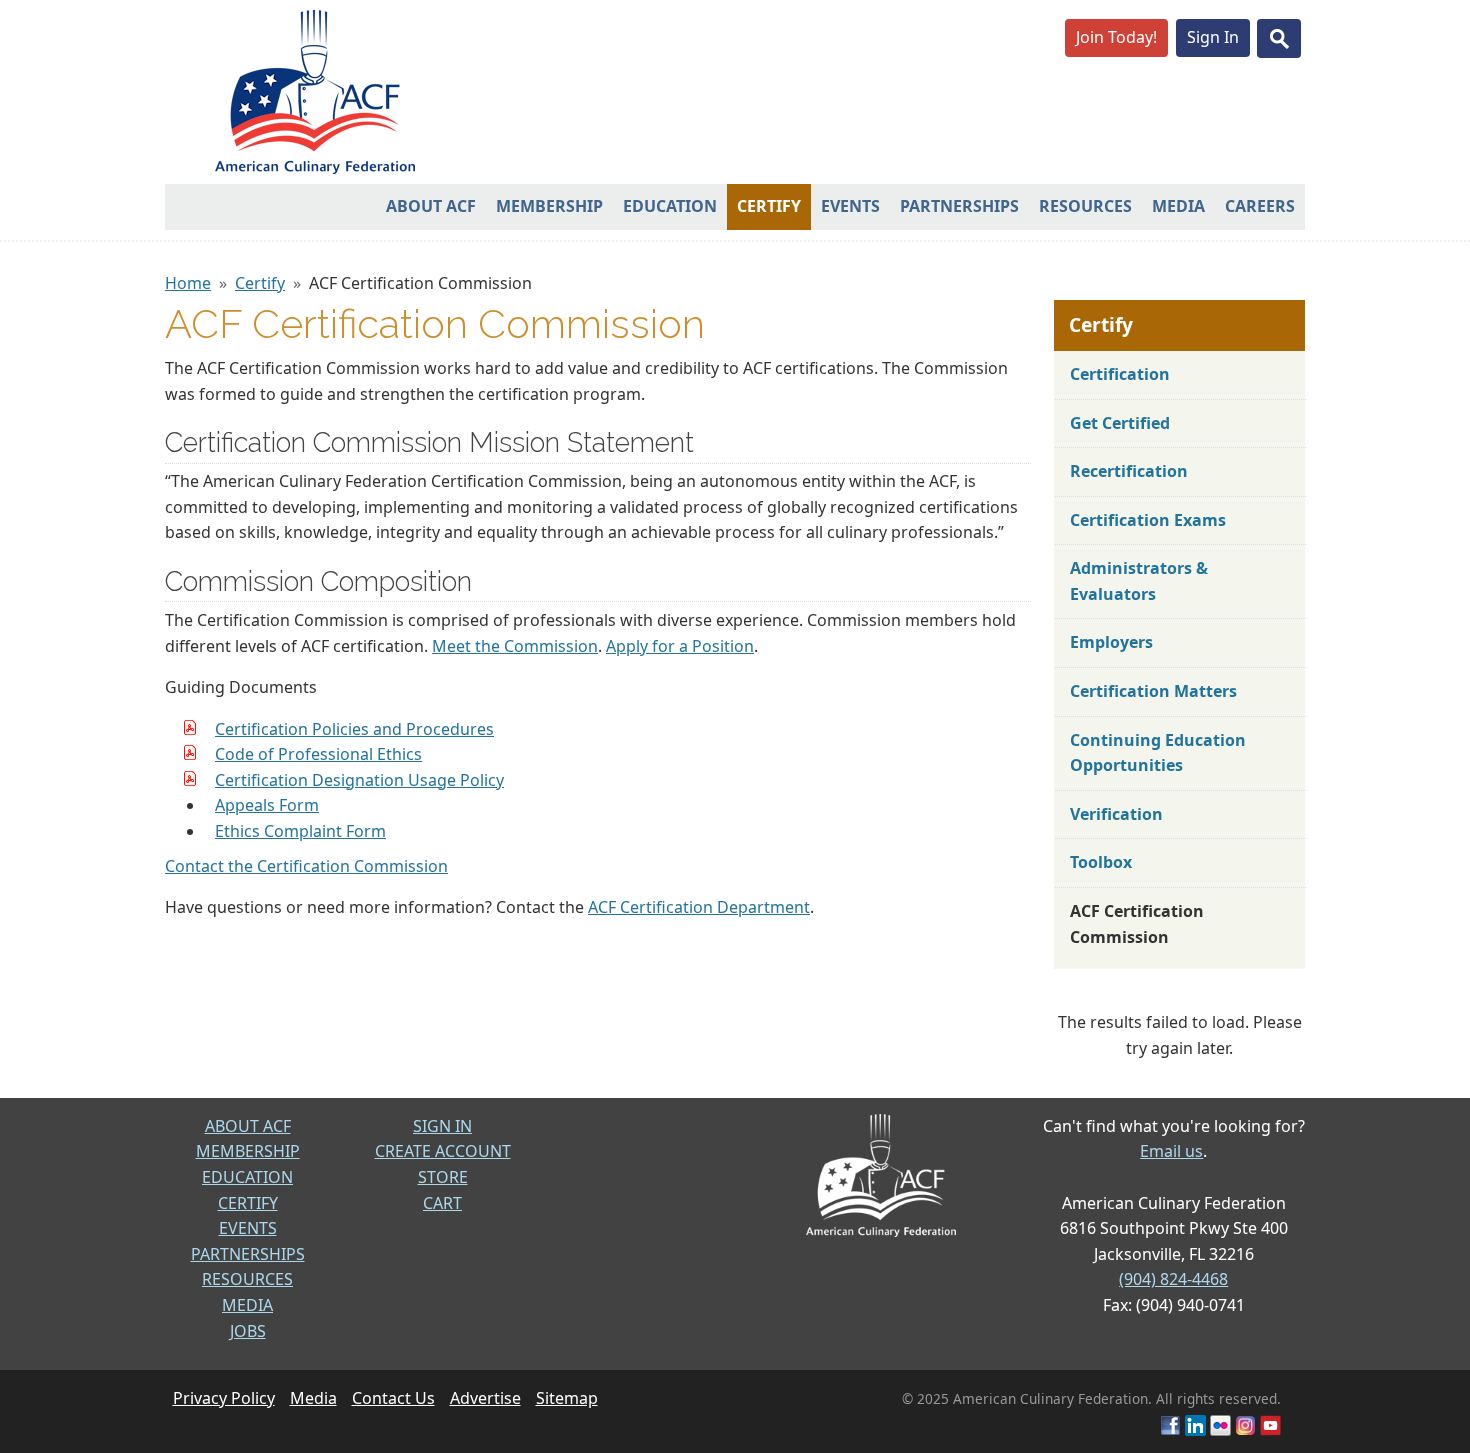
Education (670, 206)
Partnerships (959, 206)
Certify (769, 206)
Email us (1171, 1151)
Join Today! (1116, 37)
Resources (1085, 206)
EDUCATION (247, 1177)
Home (188, 283)
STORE (443, 1177)
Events (850, 206)
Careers (1260, 206)
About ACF (431, 206)
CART (442, 1203)
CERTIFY (248, 1203)
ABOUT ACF (248, 1126)
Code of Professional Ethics (318, 754)
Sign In (1213, 37)
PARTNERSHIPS (248, 1254)
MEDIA (247, 1305)
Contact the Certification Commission (306, 866)
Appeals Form (267, 805)
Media (1178, 206)
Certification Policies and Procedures (354, 729)
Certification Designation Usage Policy (359, 780)
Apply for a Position (680, 646)
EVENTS (248, 1228)
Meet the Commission (515, 646)
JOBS (248, 1331)
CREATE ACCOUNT (443, 1151)
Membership (549, 206)
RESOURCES (247, 1279)
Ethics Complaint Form (300, 831)
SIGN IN (442, 1126)
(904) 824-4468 (1173, 1279)
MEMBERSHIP (248, 1151)
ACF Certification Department (699, 907)
